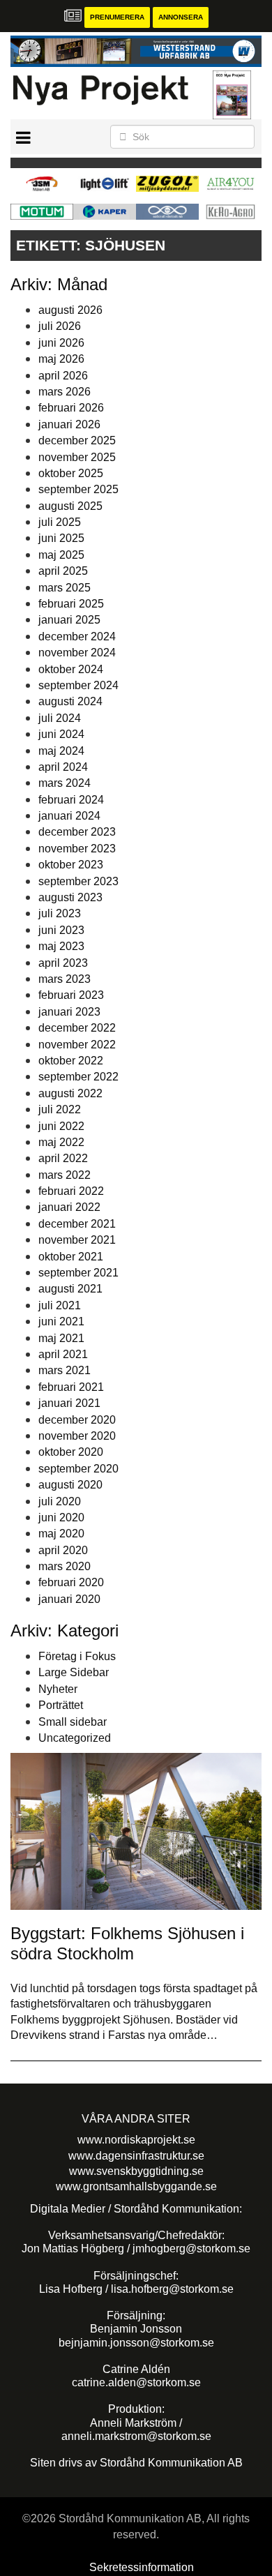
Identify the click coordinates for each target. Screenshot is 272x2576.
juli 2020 (60, 1501)
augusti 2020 (70, 1485)
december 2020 (77, 1420)
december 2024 (77, 637)
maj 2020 (61, 1534)
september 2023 (78, 881)
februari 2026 (71, 408)
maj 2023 (61, 946)
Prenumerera (117, 17)
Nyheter (58, 1689)
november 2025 (77, 457)
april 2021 (63, 1354)
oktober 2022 (71, 1061)
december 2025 (77, 440)
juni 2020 (61, 1517)
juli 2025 (60, 522)
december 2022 (77, 1028)
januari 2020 (69, 1599)
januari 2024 (69, 816)
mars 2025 (65, 588)
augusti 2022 (70, 1093)
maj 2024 (61, 751)
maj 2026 (61, 359)
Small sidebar (73, 1722)
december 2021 (77, 1224)
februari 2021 (71, 1387)
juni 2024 (61, 734)
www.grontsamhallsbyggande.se (136, 2186)
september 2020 (78, 1469)
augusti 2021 (70, 1289)
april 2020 (63, 1550)
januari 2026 (69, 424)
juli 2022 (60, 1109)
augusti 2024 (70, 701)
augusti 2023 (70, 897)
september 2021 (78, 1273)
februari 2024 (71, 800)
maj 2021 (61, 1338)
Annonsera (181, 17)
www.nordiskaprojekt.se (136, 2140)
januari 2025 (69, 620)
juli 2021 (60, 1305)
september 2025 (78, 489)
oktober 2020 (71, 1452)
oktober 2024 (71, 669)
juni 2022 (61, 1126)
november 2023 (77, 849)
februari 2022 (71, 1191)
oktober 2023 (71, 865)
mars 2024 (65, 783)
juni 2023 (61, 930)
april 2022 (63, 1158)
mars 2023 (65, 979)
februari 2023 (71, 995)
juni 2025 (61, 538)
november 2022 (77, 1045)
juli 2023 (60, 913)
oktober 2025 (71, 473)
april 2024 (63, 767)
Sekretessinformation (142, 2567)
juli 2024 (60, 718)
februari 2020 (71, 1582)
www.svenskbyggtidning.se (136, 2171)
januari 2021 (69, 1403)
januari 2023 (69, 1012)
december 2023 (77, 832)
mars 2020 (65, 1566)
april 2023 (63, 963)
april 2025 (63, 571)
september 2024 (78, 685)
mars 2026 (65, 392)
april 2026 (63, 376)
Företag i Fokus (77, 1656)
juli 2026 (60, 326)
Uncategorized (75, 1738)
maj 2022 (61, 1142)
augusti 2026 (70, 310)
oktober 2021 (71, 1257)
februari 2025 (71, 604)
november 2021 (77, 1240)
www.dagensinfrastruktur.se (136, 2156)
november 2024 (77, 653)
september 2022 (78, 1077)
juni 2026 (61, 343)
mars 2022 (65, 1175)
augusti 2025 (70, 506)
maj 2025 (61, 555)
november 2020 (77, 1436)
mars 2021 (65, 1370)
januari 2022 (69, 1207)
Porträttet (61, 1705)
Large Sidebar (74, 1672)
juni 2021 (61, 1321)
